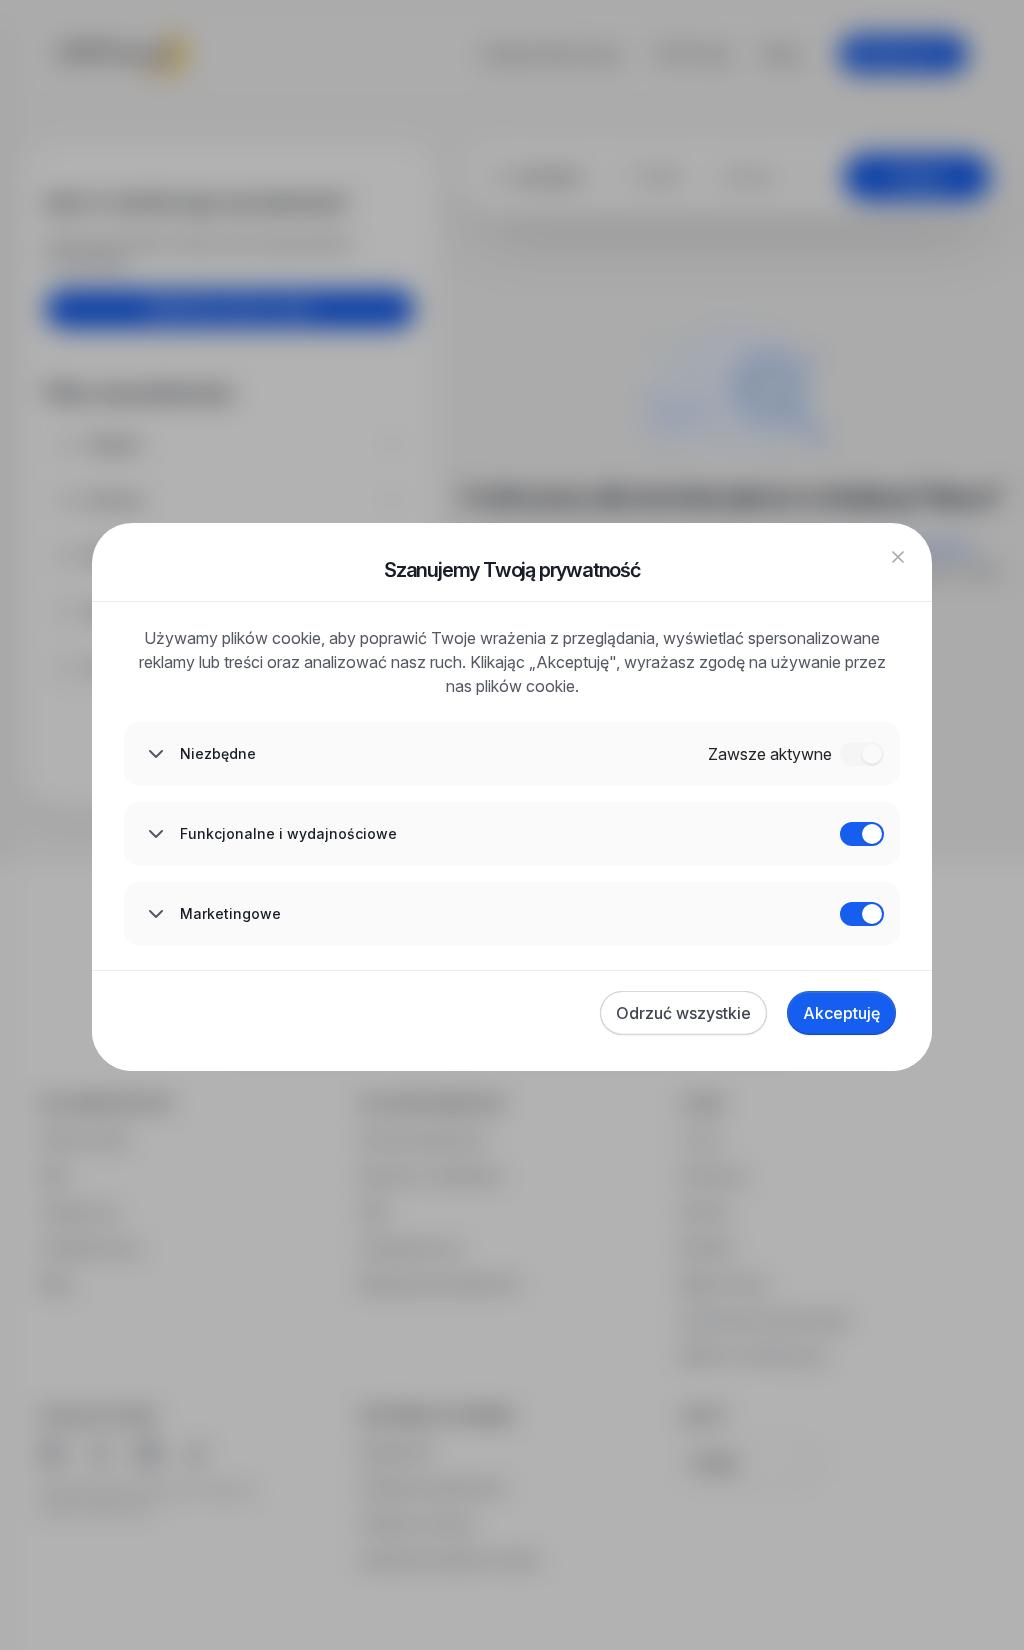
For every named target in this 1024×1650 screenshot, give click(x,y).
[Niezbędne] (862, 754)
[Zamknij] (898, 557)
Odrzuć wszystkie (683, 1013)
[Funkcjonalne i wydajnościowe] (862, 834)
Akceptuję (841, 1013)
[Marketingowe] (862, 914)
